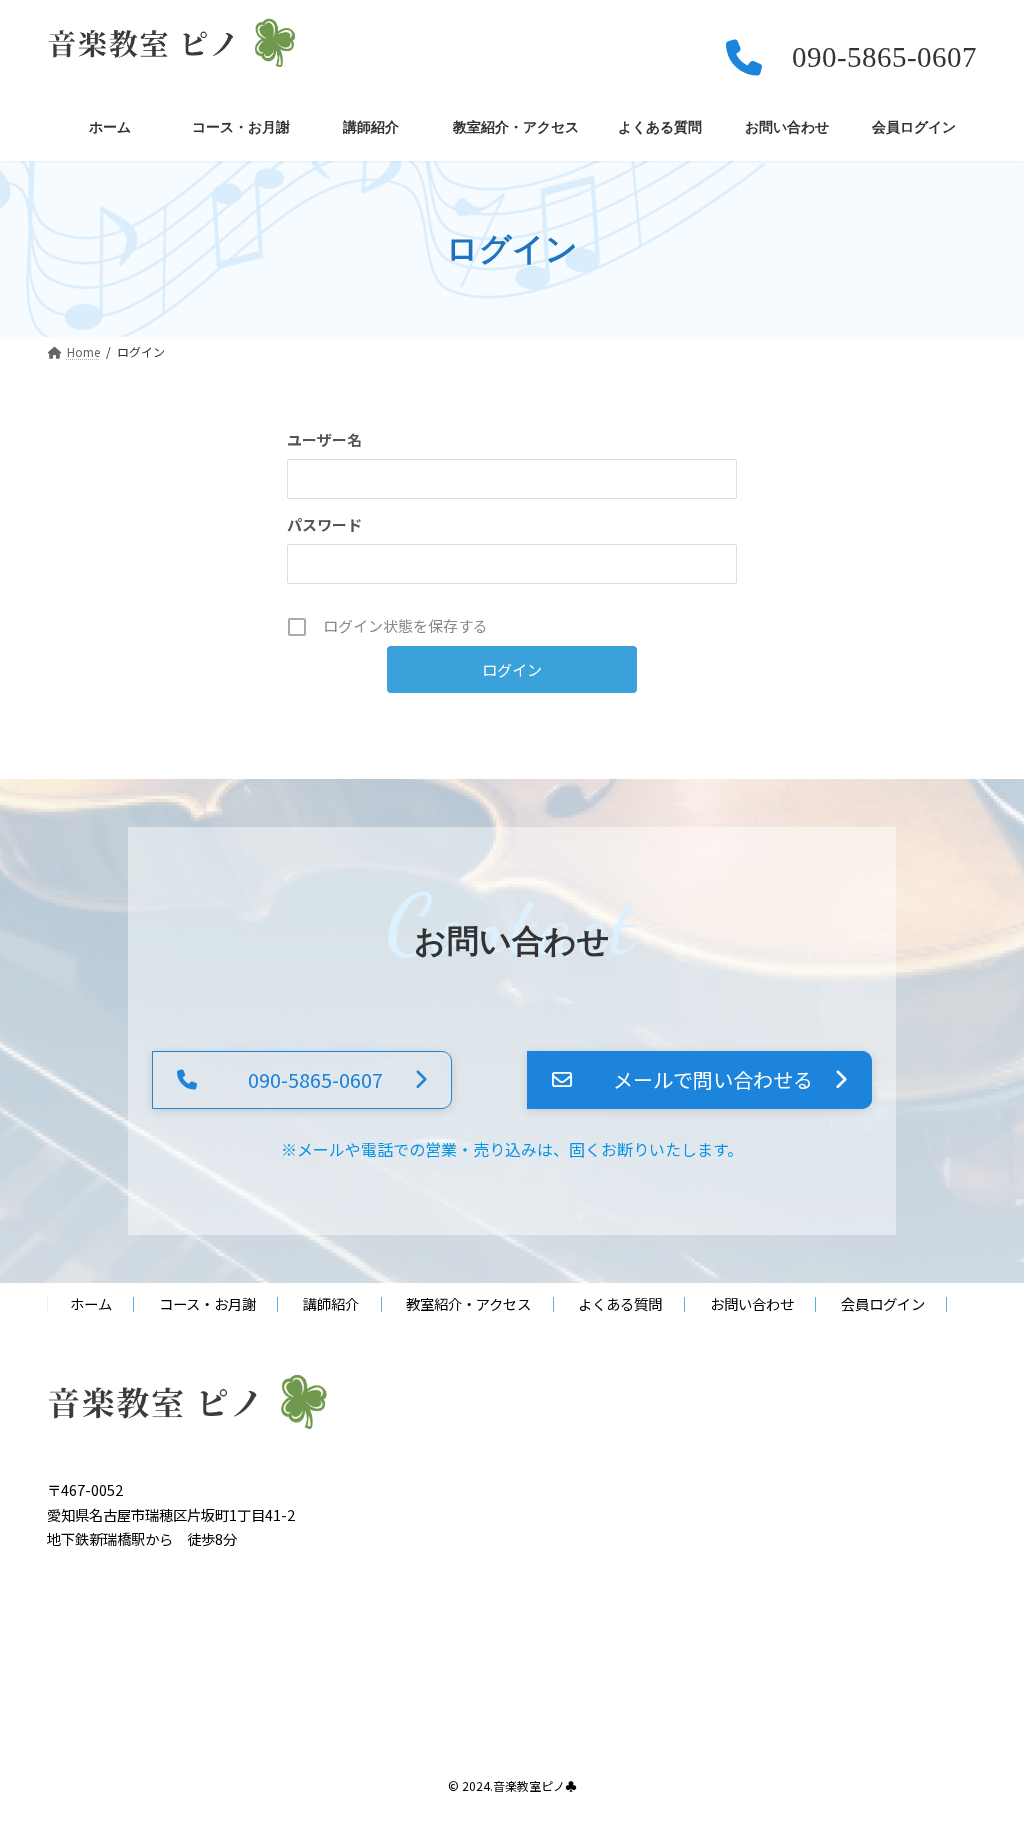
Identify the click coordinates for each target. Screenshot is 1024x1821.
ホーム (91, 1304)
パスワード (324, 524)
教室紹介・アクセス (468, 1304)
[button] (302, 1080)
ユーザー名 (324, 439)
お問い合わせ (752, 1304)
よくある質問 (620, 1304)
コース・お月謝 (207, 1304)
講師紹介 (331, 1304)
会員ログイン (883, 1304)
